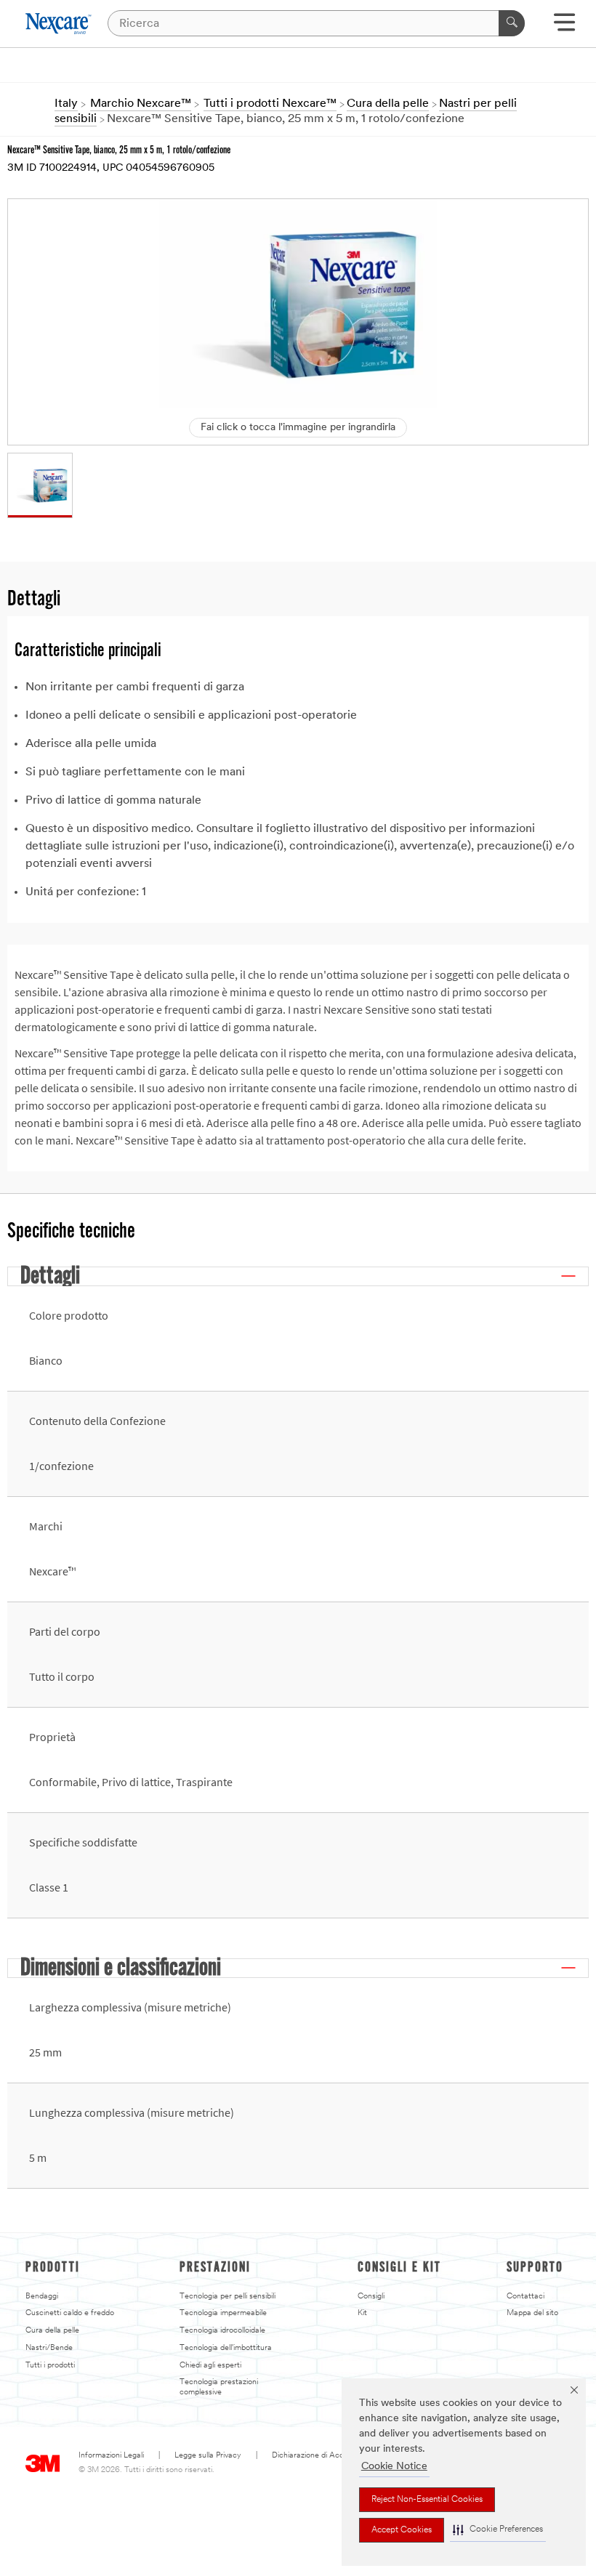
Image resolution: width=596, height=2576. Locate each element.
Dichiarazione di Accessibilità (322, 2456)
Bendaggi (42, 2297)
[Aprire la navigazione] (564, 27)
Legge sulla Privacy (208, 2456)
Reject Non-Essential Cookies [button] (427, 2500)
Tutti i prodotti (50, 2366)
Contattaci (525, 2297)
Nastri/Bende (49, 2348)
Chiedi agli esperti (210, 2366)
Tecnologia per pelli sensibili (227, 2297)
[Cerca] (512, 23)
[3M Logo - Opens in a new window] (59, 24)
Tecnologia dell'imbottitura (226, 2348)
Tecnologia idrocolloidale (222, 2331)
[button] (498, 2530)
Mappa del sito (532, 2313)
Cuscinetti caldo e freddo (70, 2313)
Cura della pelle (52, 2331)
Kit (362, 2313)
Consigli (371, 2297)
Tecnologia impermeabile (223, 2313)
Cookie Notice (394, 2467)
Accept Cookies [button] (402, 2530)
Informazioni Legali (111, 2456)
